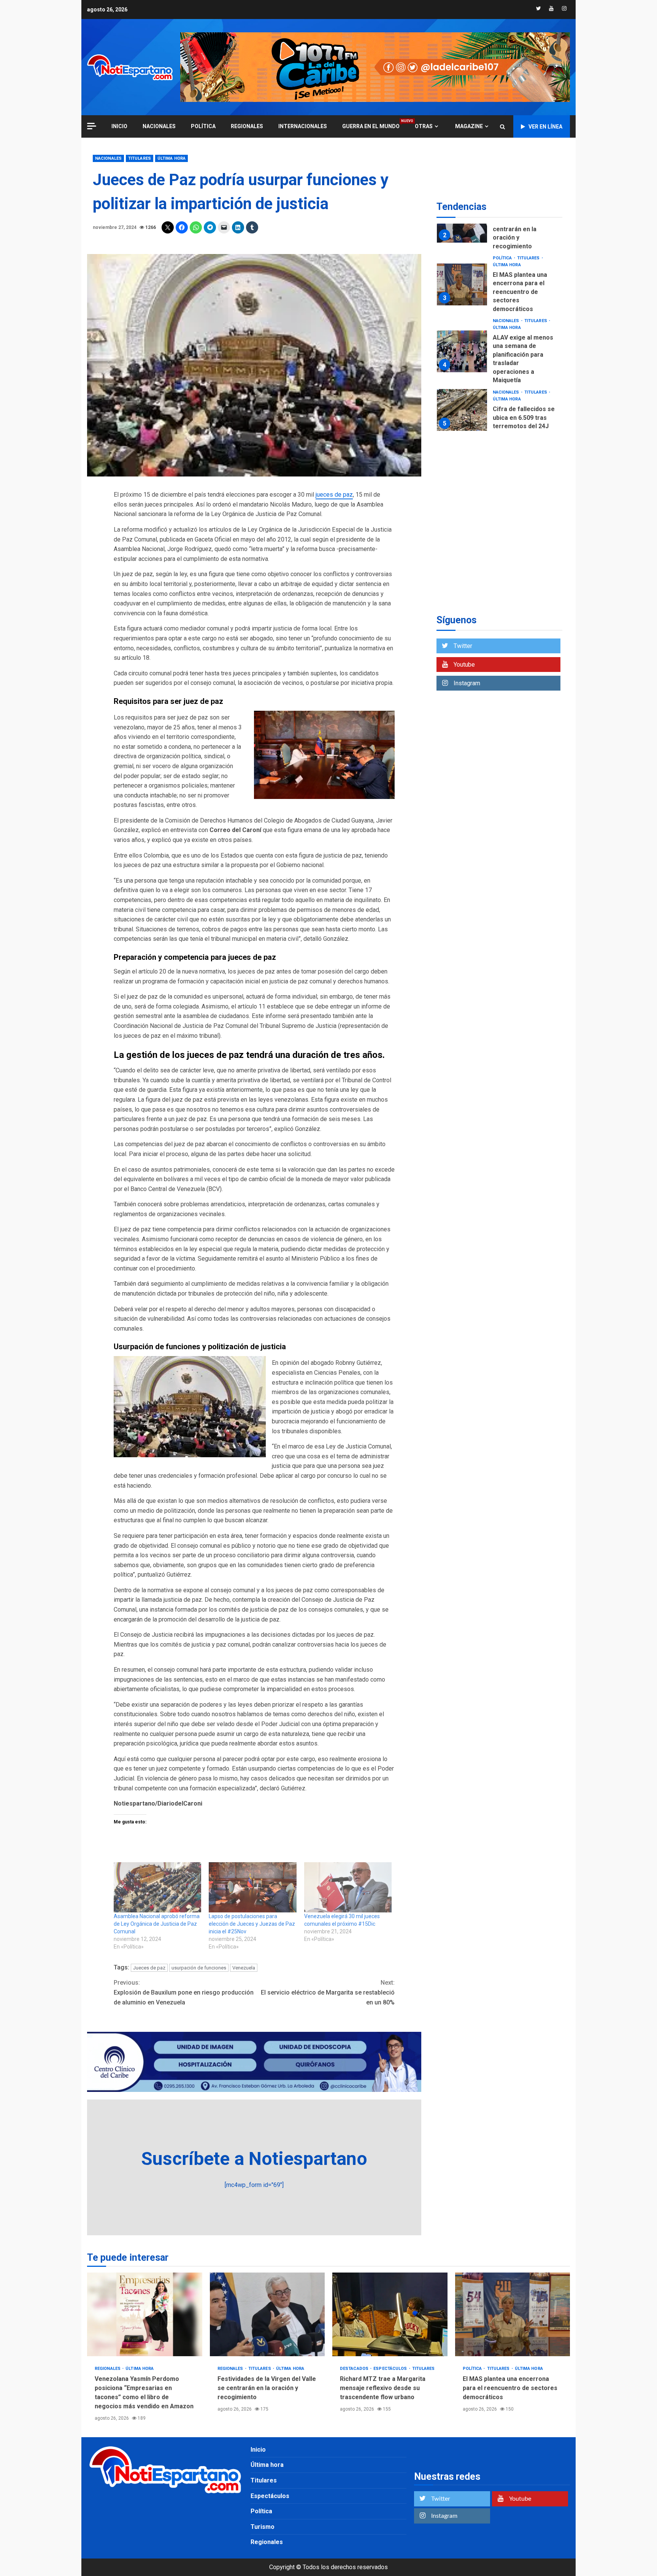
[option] (499, 244)
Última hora (171, 158)
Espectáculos (391, 2369)
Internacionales (303, 126)
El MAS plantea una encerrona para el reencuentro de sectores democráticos (462, 305)
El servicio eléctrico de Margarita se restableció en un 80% (328, 1992)
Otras (424, 126)
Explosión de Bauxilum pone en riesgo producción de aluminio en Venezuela (184, 1992)
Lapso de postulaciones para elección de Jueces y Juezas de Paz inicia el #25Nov (252, 1924)
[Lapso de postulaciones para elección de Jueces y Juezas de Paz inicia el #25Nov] (252, 1887)
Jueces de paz (149, 1968)
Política (203, 126)
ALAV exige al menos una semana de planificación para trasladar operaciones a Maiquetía (462, 372)
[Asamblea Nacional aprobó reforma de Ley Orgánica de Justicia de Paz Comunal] (157, 1887)
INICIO (119, 126)
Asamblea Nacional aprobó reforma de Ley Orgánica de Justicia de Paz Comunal (157, 1924)
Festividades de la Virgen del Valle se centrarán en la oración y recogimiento (462, 243)
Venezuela (244, 1968)
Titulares (140, 158)
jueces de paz (334, 495)
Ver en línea (545, 127)
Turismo (263, 2527)
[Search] (502, 127)
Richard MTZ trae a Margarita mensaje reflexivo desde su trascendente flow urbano (390, 2314)
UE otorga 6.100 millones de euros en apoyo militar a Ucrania (462, 528)
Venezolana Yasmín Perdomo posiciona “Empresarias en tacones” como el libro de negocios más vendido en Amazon (145, 2314)
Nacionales (159, 126)
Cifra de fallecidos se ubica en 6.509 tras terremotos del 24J (462, 431)
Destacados (355, 2369)
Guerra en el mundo (371, 126)
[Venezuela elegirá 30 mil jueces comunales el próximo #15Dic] (348, 1887)
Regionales (247, 126)
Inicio (258, 2450)
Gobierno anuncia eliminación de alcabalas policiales (462, 478)
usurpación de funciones (199, 1968)
